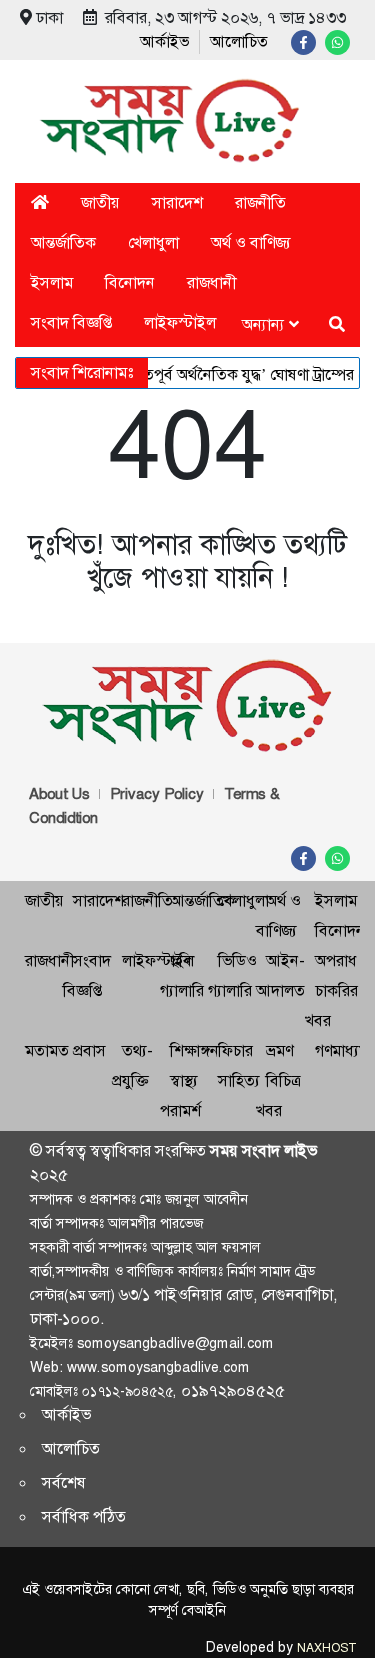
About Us (59, 794)
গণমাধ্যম (341, 1050)
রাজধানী (211, 282)
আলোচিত (239, 41)
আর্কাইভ (164, 41)
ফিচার (235, 1050)
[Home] (40, 202)
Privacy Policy (157, 794)
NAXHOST (326, 1648)
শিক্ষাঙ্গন (194, 1050)
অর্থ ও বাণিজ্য (251, 242)
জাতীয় (100, 202)
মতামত (47, 1050)
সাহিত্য (239, 1080)
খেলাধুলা (153, 242)
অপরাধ (336, 960)
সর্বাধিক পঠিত (84, 1516)
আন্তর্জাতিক (63, 242)
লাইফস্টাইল (180, 322)
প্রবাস (89, 1050)
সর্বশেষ (64, 1482)
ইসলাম (52, 282)
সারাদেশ (177, 202)
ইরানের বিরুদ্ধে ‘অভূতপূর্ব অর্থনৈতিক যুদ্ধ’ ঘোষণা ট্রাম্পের (182, 374)
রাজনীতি (260, 202)
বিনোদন (130, 282)
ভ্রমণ (279, 1050)
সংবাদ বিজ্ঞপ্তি (71, 322)
